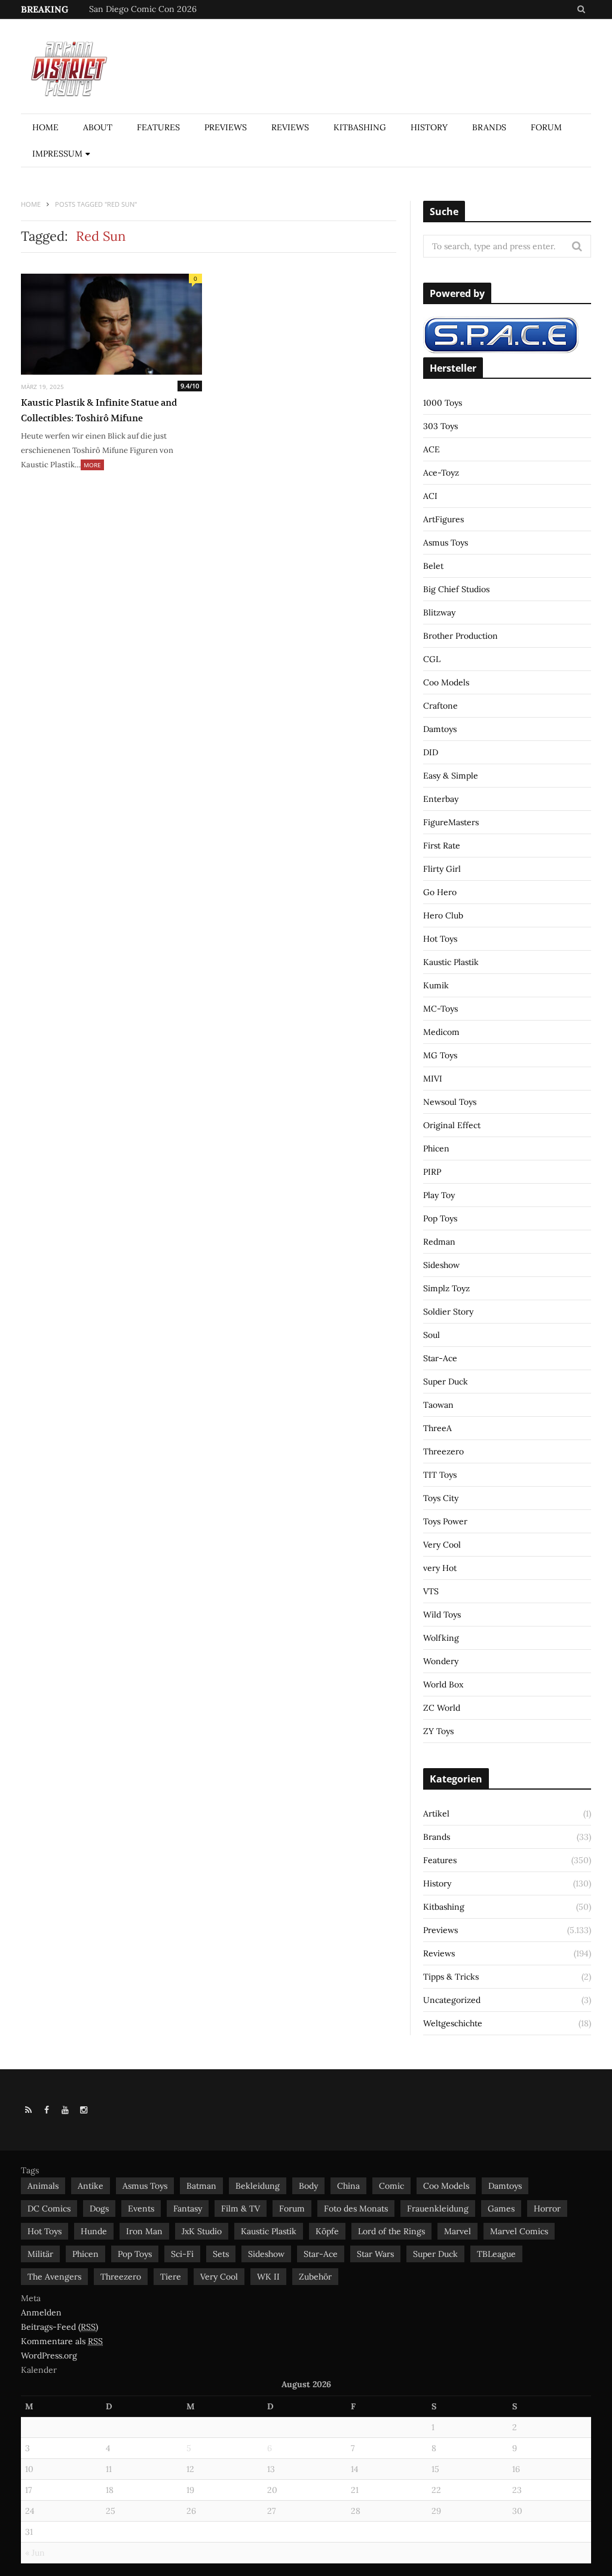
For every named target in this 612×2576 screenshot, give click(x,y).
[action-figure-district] (74, 67)
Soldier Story (448, 1312)
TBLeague (496, 2254)
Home (45, 127)
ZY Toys (438, 1731)
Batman (201, 2186)
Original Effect (452, 1125)
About (98, 127)
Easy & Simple (451, 776)
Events (141, 2209)
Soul (432, 1335)
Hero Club (443, 915)
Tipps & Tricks (451, 1977)
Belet (433, 566)
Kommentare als (62, 2341)
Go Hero (440, 892)
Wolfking (441, 1638)
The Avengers (54, 2277)
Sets (221, 2254)
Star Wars (375, 2254)
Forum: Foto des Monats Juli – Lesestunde (171, 9)
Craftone (440, 706)
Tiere (171, 2277)
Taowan (438, 1405)
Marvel (458, 2231)
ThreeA (437, 1428)
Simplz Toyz (446, 1288)
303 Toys (440, 426)
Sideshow (441, 1265)
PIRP (432, 1172)
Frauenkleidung (438, 2209)
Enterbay (441, 799)
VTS (431, 1591)
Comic (391, 2186)
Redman (439, 1242)
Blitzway (439, 612)
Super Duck (446, 1382)
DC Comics (49, 2209)
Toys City (441, 1498)
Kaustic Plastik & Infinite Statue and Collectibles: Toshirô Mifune (99, 410)
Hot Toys (440, 939)
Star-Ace (440, 1358)
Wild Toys (442, 1615)
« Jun (35, 2553)
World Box (443, 1684)
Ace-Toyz (441, 473)
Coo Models (446, 682)
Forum (546, 127)
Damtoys (440, 729)
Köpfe (327, 2231)
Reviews (290, 127)
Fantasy (188, 2209)
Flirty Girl (442, 869)
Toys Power (445, 1521)
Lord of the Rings (391, 2231)
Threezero (443, 1451)
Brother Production (460, 636)
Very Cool (442, 1545)
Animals (43, 2186)
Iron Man (144, 2231)
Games (501, 2209)
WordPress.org (49, 2356)
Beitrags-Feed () (59, 2327)
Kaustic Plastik (451, 962)
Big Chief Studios (456, 589)
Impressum (57, 154)
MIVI (433, 1079)
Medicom (441, 1032)
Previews (226, 127)
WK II (268, 2277)
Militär (40, 2254)
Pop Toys (440, 1218)
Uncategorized (452, 2000)
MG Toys (440, 1055)
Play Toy (439, 1195)
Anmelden (41, 2312)
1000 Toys (443, 403)
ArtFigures (443, 519)
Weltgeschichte (453, 2023)
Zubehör (315, 2277)
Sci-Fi (182, 2254)
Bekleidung (258, 2186)
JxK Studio (202, 2231)
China (348, 2186)
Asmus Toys (446, 543)
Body (308, 2186)
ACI (430, 496)
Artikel (436, 1814)
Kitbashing (360, 127)
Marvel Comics (519, 2231)
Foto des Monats (356, 2209)
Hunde (94, 2231)
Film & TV (241, 2209)
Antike (91, 2186)
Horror (547, 2209)
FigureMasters (451, 822)
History (429, 127)
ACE (432, 449)
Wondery (441, 1661)
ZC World (442, 1708)
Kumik (436, 985)
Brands (489, 127)
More (92, 465)
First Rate (442, 846)
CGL (432, 659)
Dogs (99, 2209)
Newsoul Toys (450, 1102)
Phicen (436, 1148)
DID (431, 752)
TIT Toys (440, 1475)
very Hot (440, 1568)
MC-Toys (440, 1009)
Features (158, 127)
